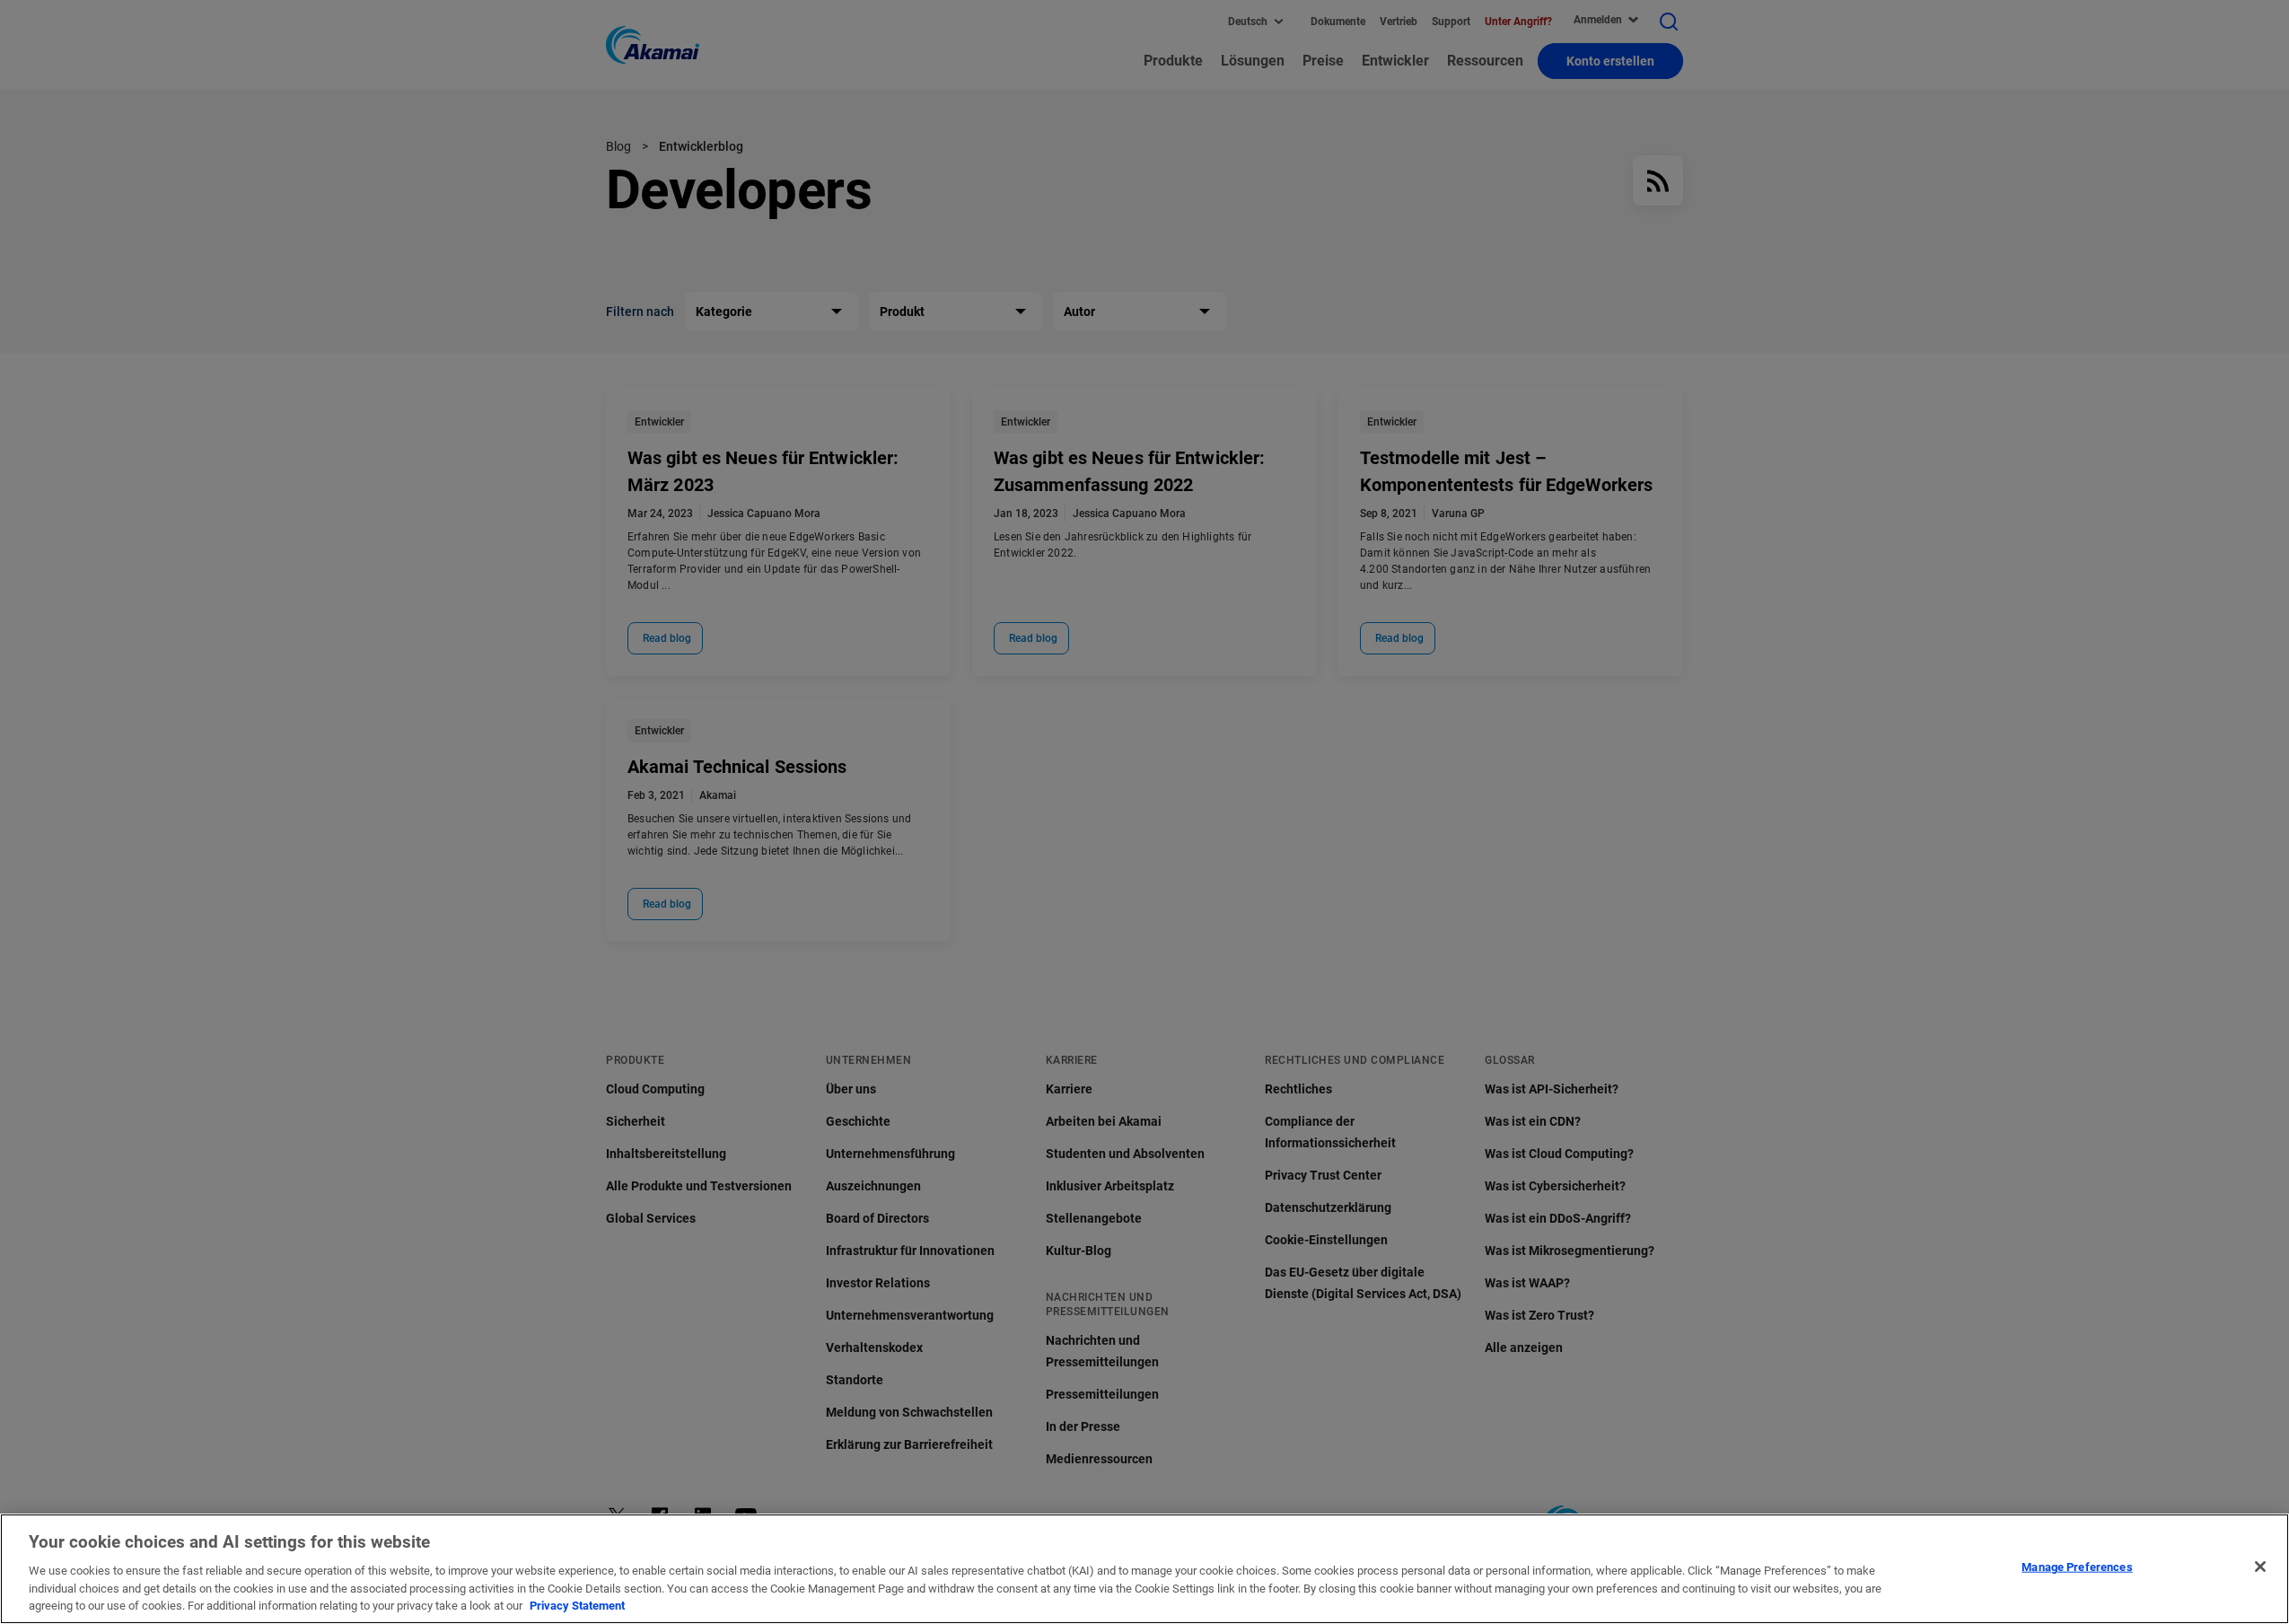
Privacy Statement (577, 1606)
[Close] (2260, 1567)
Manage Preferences (2077, 1567)
